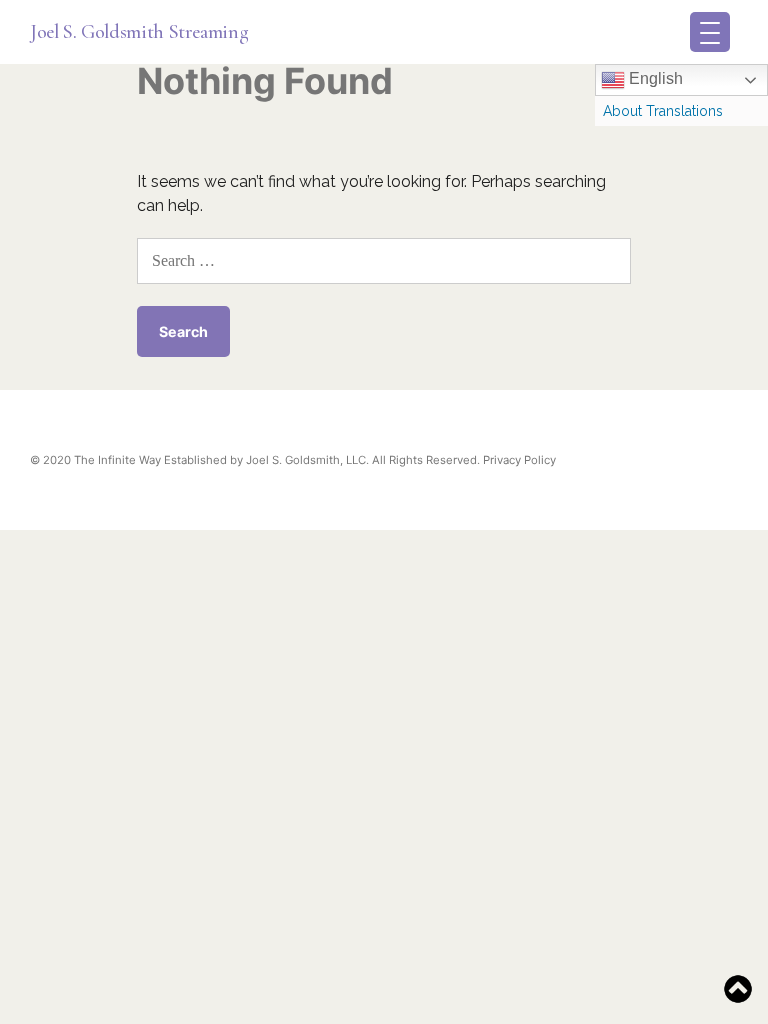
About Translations (663, 111)
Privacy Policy (519, 460)
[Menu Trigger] (710, 32)
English (654, 78)
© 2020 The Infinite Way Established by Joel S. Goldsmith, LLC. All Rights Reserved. (255, 460)
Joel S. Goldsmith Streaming (139, 32)
